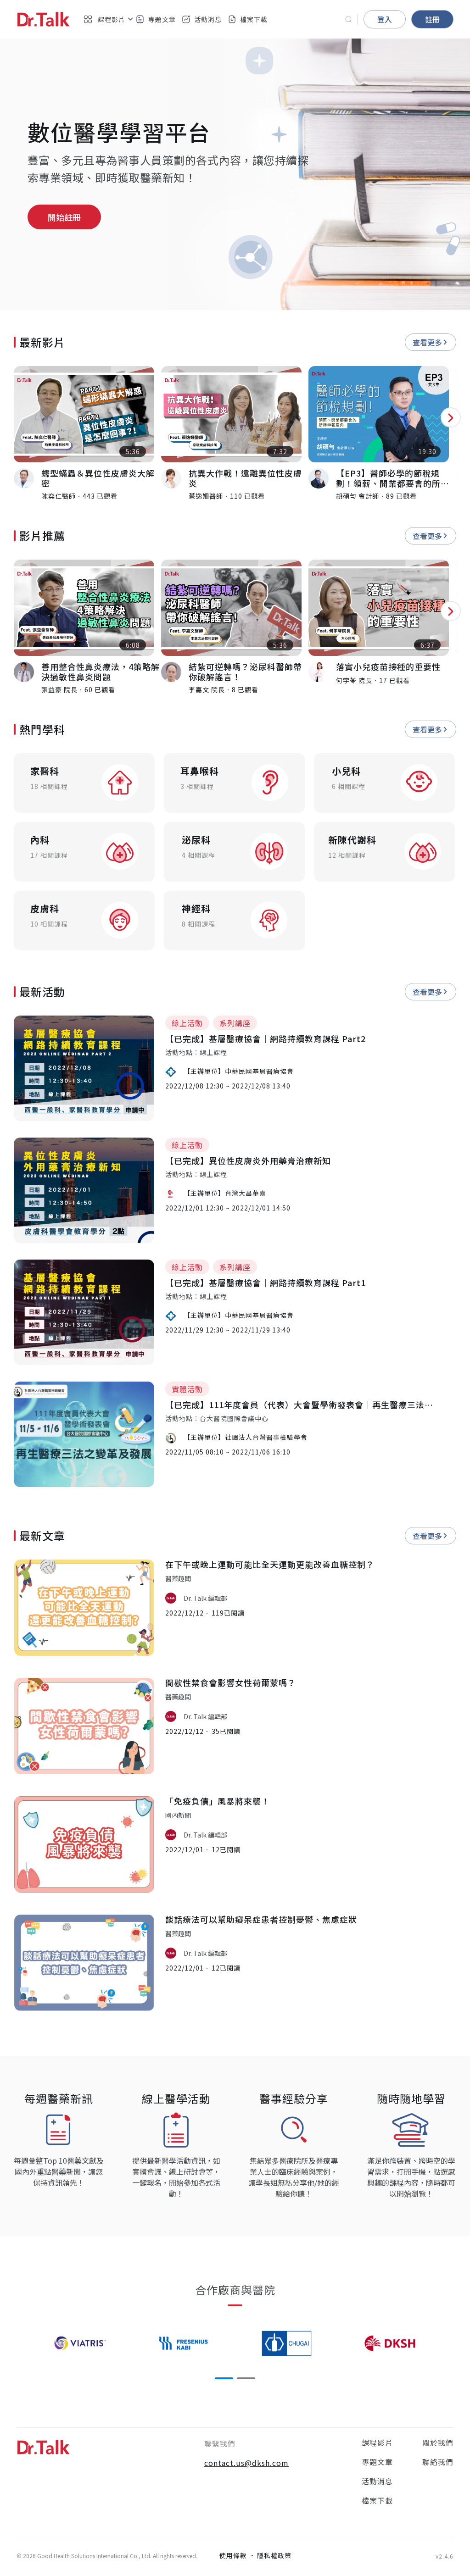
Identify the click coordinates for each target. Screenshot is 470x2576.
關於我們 (438, 2443)
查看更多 (427, 342)
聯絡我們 (438, 2462)
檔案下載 (254, 19)
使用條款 (233, 2555)
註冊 (432, 19)
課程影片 (377, 2443)
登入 (385, 19)
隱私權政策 (274, 2555)
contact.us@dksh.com (246, 2463)
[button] (224, 2378)
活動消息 (208, 19)
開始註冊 (64, 217)
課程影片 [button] (112, 19)
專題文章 (162, 19)
